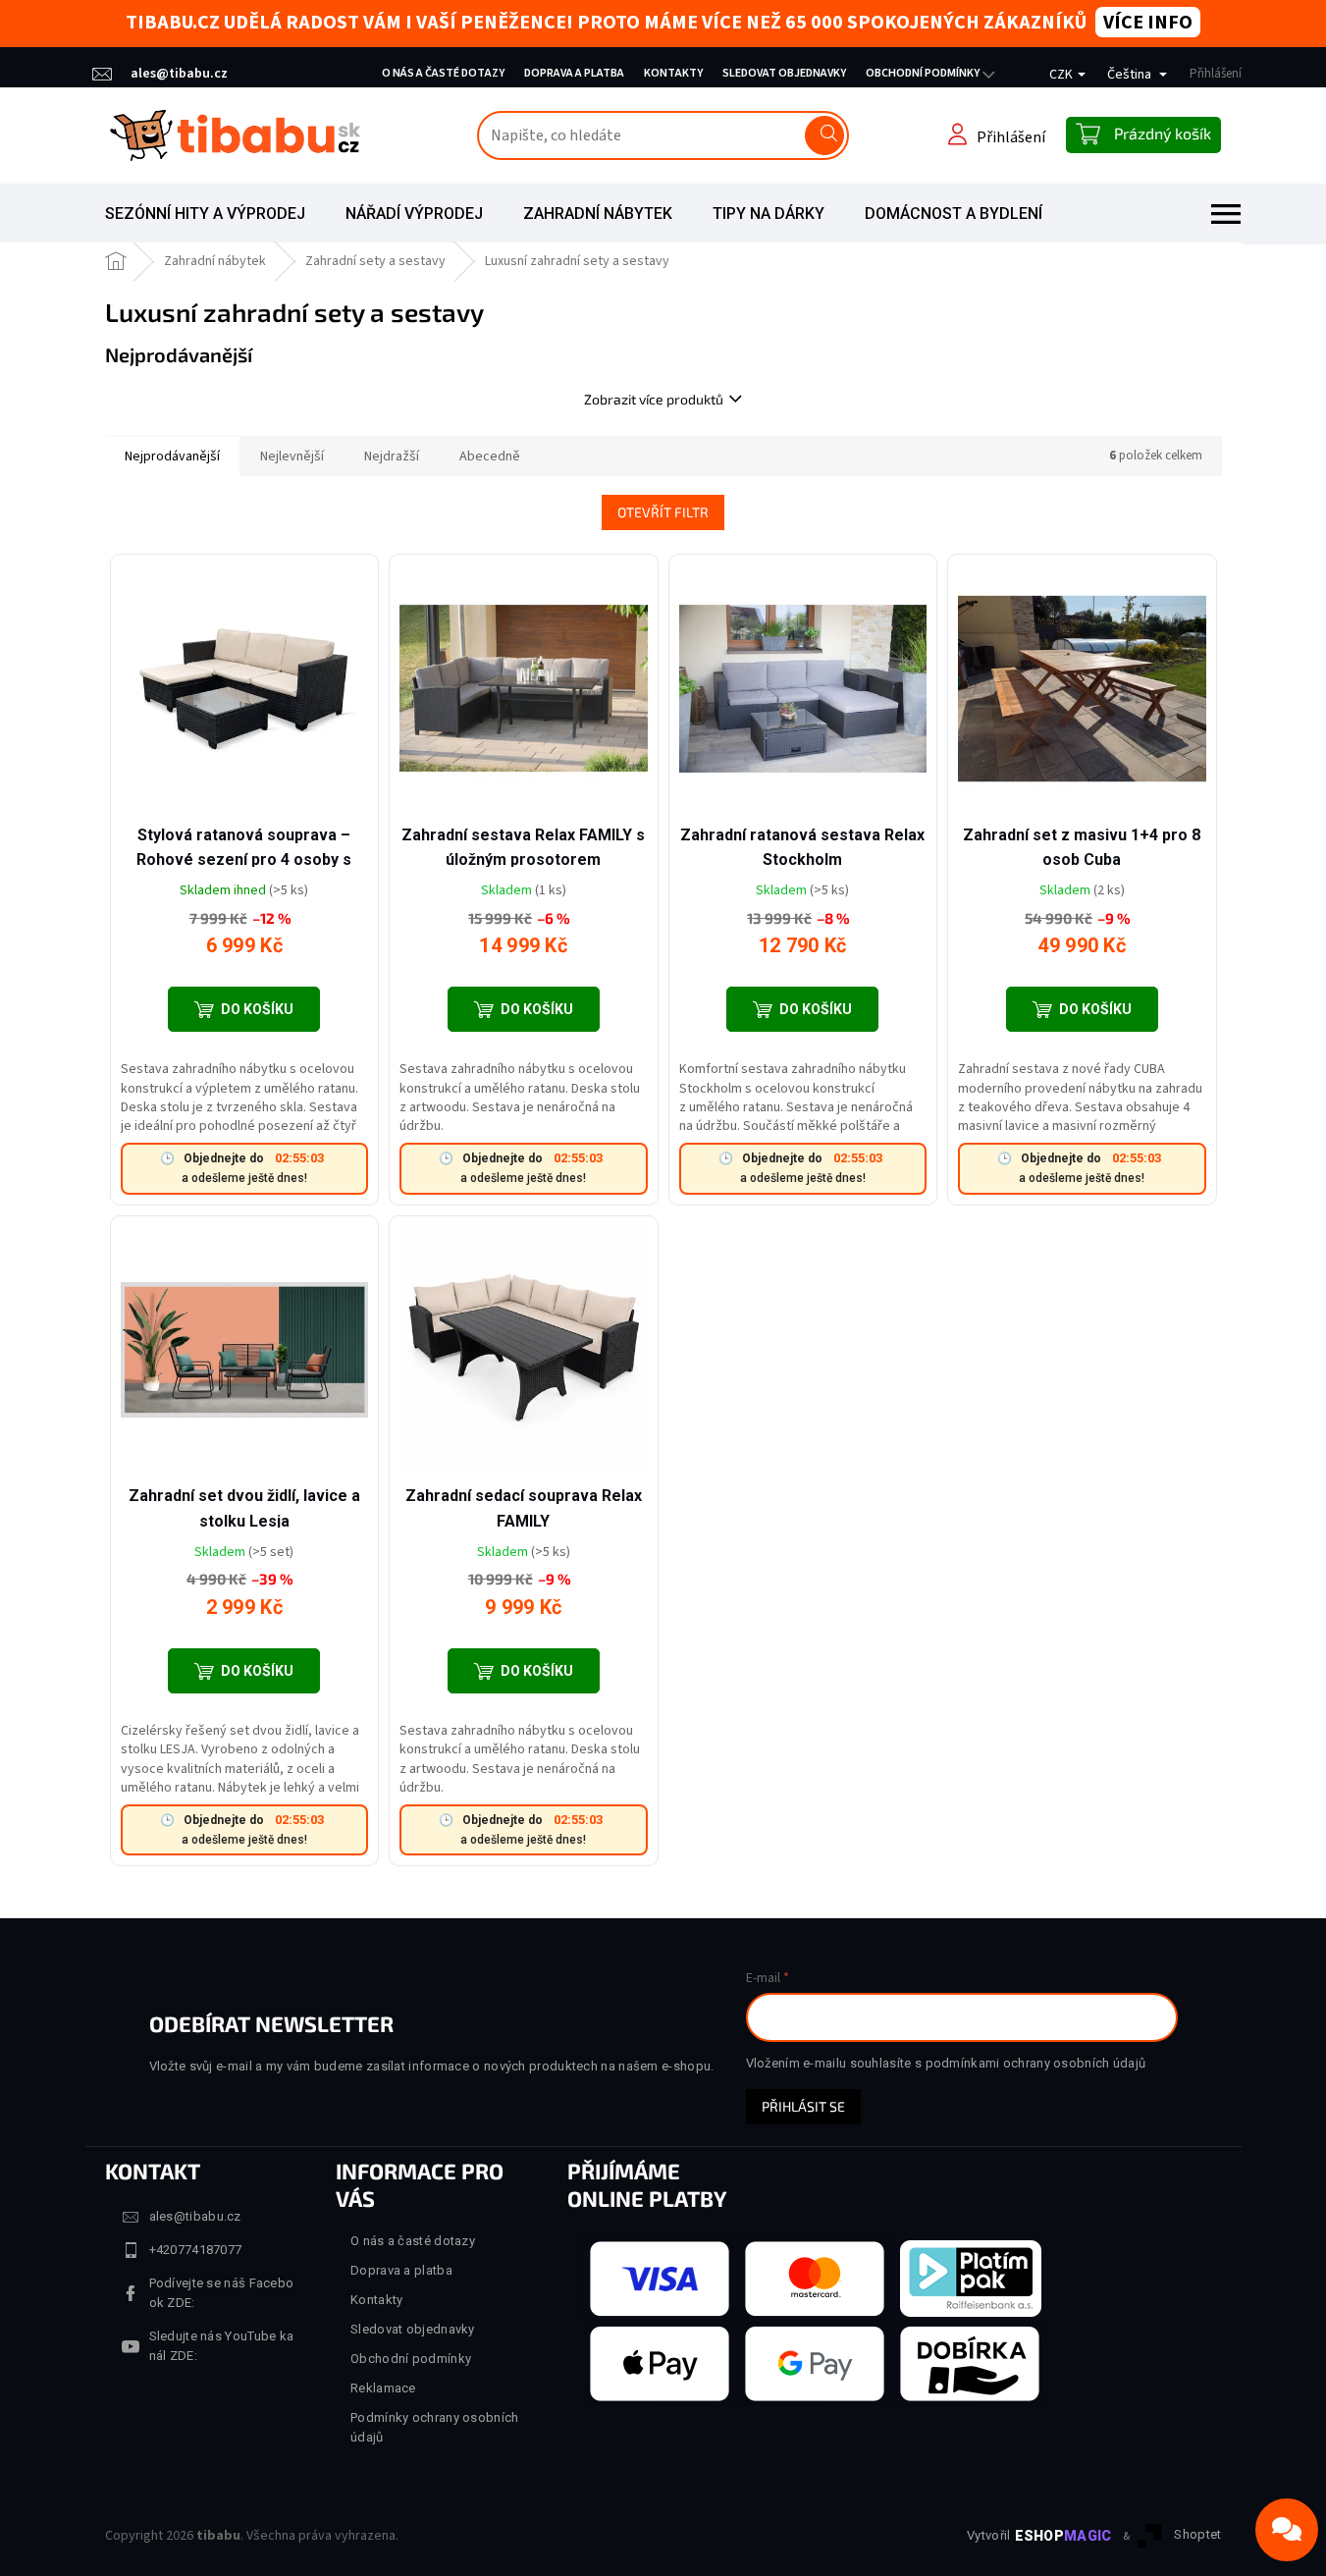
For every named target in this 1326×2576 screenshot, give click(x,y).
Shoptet (1197, 2535)
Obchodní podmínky (923, 73)
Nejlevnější (292, 456)
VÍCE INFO (1148, 23)
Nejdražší (392, 456)
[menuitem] (205, 214)
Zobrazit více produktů (654, 399)
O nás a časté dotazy (443, 73)
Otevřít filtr (663, 512)
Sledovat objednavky (784, 73)
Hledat (824, 135)
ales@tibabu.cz (195, 2216)
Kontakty (673, 73)
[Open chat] (1287, 2530)
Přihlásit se (803, 2106)
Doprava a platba (574, 73)
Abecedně (490, 456)
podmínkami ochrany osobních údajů (1036, 2063)
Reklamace (383, 2388)
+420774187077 (196, 2250)
